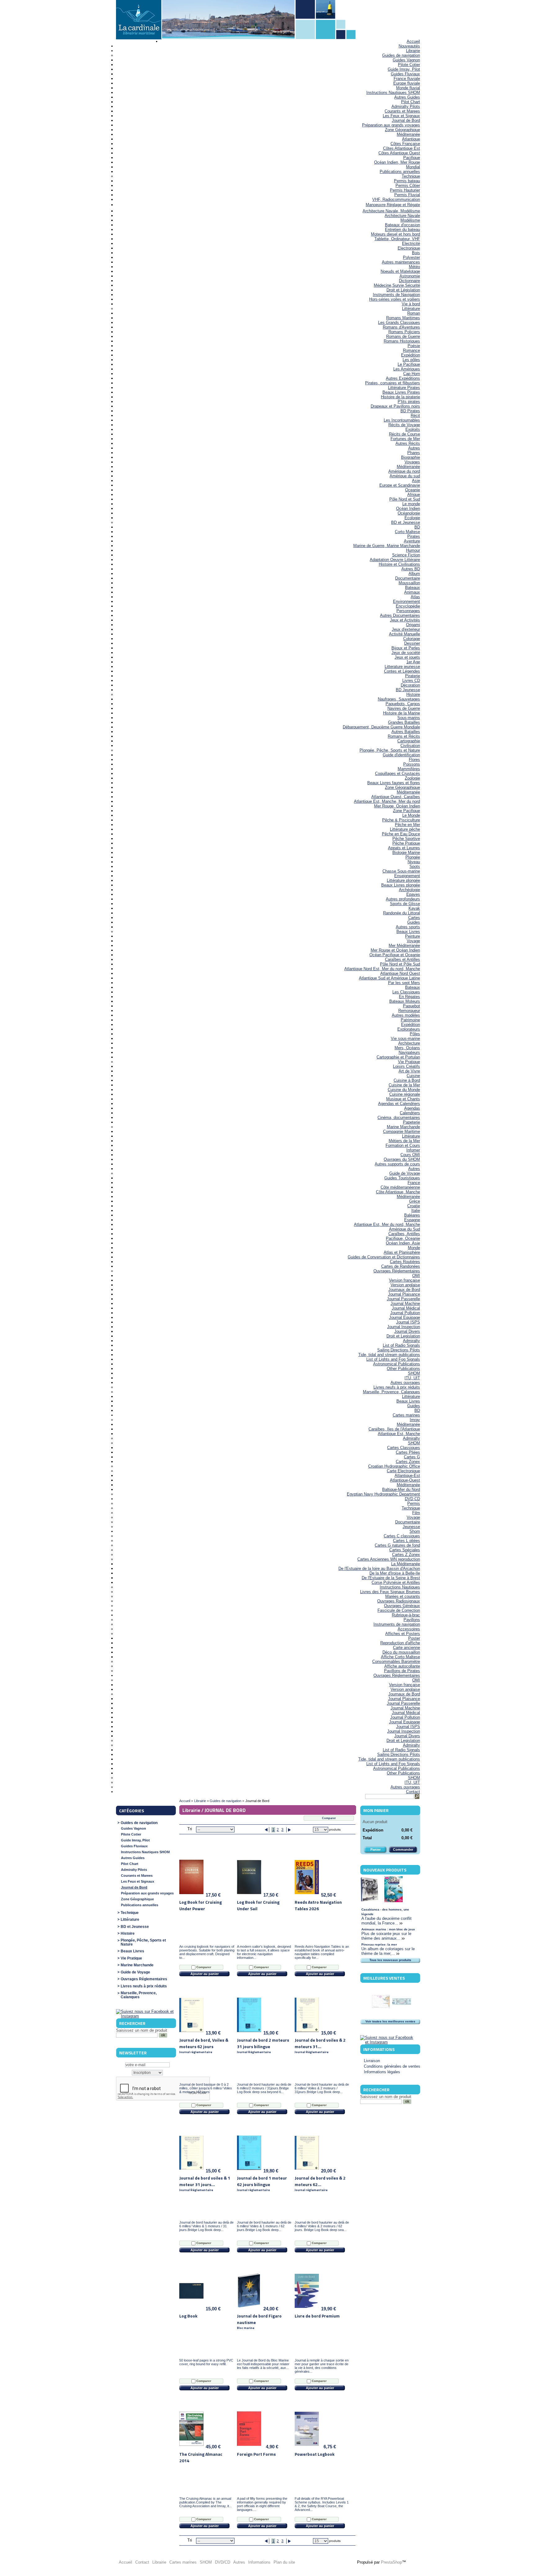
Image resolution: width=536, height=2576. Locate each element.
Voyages (412, 462)
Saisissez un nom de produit (142, 2030)
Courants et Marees (402, 111)
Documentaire (408, 578)
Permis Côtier (408, 186)
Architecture (409, 1043)
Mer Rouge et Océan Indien (395, 950)
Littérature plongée (403, 880)
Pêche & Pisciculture (401, 820)
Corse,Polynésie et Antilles (396, 1582)
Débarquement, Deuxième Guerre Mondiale (381, 727)
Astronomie (410, 276)
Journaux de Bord (404, 1290)
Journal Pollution (405, 1313)
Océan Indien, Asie (403, 1243)
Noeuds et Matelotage (400, 271)
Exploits (413, 429)
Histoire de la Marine (402, 713)
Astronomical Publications (397, 1364)
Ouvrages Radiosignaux (399, 1601)
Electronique (409, 248)
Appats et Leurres (404, 848)
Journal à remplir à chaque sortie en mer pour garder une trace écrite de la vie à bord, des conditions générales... (322, 2366)
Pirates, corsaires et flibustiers (393, 383)
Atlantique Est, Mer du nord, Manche (387, 1224)
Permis (414, 1503)
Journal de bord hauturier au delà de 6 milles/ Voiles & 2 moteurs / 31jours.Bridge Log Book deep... (322, 2088)
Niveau (414, 862)
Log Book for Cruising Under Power (201, 1905)
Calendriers (410, 1113)
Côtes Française (405, 144)
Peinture (413, 936)
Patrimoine (410, 1020)
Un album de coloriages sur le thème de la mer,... (388, 1951)
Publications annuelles (400, 172)
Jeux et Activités (405, 620)
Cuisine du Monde (404, 1090)
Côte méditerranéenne (400, 1187)
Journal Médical (406, 1308)
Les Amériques (407, 369)
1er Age (413, 662)
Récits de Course (404, 434)
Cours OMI (410, 1155)
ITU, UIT (412, 1378)
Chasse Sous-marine (401, 871)
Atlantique (411, 139)
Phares (414, 453)
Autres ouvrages (405, 1383)
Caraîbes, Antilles (404, 1234)
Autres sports (408, 927)
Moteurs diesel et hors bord (395, 234)
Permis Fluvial (407, 195)
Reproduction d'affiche (400, 1643)
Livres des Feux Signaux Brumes (390, 1592)
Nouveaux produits (385, 1870)
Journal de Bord (406, 120)
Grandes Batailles (404, 722)
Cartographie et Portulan (398, 1057)
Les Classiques (406, 992)
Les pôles (411, 360)
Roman (414, 313)
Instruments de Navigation (396, 295)
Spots (415, 866)
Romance (411, 350)
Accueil (413, 41)
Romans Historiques (402, 341)
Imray (415, 1420)
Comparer (204, 1967)
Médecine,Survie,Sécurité (397, 285)
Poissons (412, 764)
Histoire (413, 694)
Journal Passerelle (403, 1299)
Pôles (415, 1034)
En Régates (409, 997)
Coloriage (412, 639)
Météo (414, 267)
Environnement (406, 601)
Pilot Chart (411, 102)
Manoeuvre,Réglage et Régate (393, 205)
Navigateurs (409, 1052)
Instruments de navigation (397, 1624)
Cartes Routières (405, 1262)
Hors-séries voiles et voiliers (395, 299)
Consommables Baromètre (396, 1661)
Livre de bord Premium (317, 2316)
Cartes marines (406, 1415)
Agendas (412, 1108)
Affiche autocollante (402, 1666)
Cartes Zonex (408, 1462)
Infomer (413, 1150)
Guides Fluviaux (405, 74)
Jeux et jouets (407, 657)
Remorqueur (409, 1011)
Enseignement (407, 876)
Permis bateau (407, 181)
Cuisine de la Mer (404, 1085)
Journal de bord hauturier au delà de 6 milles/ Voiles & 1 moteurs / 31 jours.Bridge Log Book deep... (206, 2226)
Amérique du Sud (404, 1229)
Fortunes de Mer (405, 439)
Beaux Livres (408, 932)
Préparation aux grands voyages (391, 125)
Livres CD (411, 680)
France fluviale (407, 79)
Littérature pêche (405, 829)
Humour (413, 550)
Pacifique (412, 158)
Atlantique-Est (407, 1476)
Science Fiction (406, 555)
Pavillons (412, 1620)
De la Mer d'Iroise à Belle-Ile (395, 1573)
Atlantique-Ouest (405, 1480)
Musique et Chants (403, 1099)
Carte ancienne (406, 1648)
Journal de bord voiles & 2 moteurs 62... (320, 2183)
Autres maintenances (401, 262)
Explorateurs (409, 1029)
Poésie (414, 346)
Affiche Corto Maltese (400, 1657)
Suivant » (288, 1830)
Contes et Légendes (402, 671)
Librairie (413, 51)
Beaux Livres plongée (401, 885)
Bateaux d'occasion (402, 225)
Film (416, 1513)
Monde (414, 1248)
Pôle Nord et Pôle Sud (400, 964)
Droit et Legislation (403, 1336)
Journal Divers (407, 1331)
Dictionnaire (409, 281)
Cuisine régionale (405, 1094)
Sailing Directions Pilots (399, 1350)
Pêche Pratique (406, 843)
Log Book (188, 2316)
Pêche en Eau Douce (401, 834)
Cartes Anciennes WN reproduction (389, 1559)
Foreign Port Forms (256, 2454)
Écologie (412, 518)
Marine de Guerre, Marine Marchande (387, 546)
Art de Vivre (409, 1071)
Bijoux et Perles (406, 648)
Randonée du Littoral (402, 913)
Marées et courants (403, 1596)
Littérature (411, 309)
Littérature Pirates (404, 388)
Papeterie (411, 1122)
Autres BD (411, 569)
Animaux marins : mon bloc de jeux (388, 1929)
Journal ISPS (408, 1322)
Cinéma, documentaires (399, 1118)
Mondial (413, 167)
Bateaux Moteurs (405, 1001)
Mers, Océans (407, 1048)
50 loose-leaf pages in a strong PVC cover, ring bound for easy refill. (206, 2362)
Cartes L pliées (406, 1541)
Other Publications (403, 1369)
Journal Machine (405, 1303)
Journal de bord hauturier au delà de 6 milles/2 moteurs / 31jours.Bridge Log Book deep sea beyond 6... (264, 2088)
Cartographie (409, 741)
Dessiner (412, 643)
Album (414, 574)
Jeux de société (406, 653)
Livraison (372, 2061)
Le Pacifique (409, 364)
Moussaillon (409, 583)
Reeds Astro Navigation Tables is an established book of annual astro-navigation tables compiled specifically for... (322, 1952)
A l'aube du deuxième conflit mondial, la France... (386, 1921)
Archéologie (409, 890)
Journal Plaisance (404, 1294)
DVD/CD (223, 2562)
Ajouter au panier (205, 1974)
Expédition (411, 355)
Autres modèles (406, 1015)
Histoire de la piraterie (400, 397)
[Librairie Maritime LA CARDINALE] (138, 20)
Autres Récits (408, 443)
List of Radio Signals (401, 1345)
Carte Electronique (403, 1471)
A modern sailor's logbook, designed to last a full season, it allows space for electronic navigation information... (264, 1952)
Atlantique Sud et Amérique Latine (389, 978)
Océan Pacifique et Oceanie (395, 955)
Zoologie (412, 778)
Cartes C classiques (402, 1536)
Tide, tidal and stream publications (389, 1355)
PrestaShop (391, 2562)
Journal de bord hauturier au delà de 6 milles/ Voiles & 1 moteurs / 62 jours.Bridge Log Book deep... (264, 2226)
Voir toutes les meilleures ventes (390, 2021)
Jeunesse (411, 1527)
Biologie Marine (406, 853)
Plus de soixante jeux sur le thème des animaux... (386, 1936)
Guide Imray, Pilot (404, 69)
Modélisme (410, 220)
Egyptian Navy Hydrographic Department (383, 1494)
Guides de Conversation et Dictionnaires (384, 1257)
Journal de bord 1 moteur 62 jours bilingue (262, 2183)
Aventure (412, 541)
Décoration (410, 685)
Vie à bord (411, 304)
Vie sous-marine (405, 1038)
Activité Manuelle (404, 634)
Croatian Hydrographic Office (394, 1466)
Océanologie (409, 513)
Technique (411, 176)
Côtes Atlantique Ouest (399, 153)
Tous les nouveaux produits (390, 1960)
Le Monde (411, 815)
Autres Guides (407, 97)
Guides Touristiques (402, 1178)
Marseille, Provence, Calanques (391, 1392)
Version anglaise (405, 1285)
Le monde (411, 504)
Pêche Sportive (406, 839)
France (414, 1183)
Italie (416, 1211)
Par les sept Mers (404, 983)
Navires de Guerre (404, 708)
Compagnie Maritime (402, 1131)
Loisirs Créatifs (406, 1066)
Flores (414, 760)
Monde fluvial (408, 88)
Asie (416, 481)
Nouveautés (409, 46)
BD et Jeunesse (406, 522)
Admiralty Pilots (406, 106)
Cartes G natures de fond (397, 1545)
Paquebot (411, 1006)
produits (335, 1829)
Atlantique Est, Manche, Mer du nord (387, 801)
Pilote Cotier (409, 65)
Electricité (411, 243)
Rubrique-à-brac (406, 1615)
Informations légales (382, 2072)
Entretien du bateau (402, 230)
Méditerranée (408, 134)
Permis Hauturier (405, 190)
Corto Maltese (407, 532)
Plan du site (284, 2562)
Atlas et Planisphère (402, 1252)
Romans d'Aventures (401, 327)
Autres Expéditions (403, 378)
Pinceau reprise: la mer (379, 1944)
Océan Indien (408, 508)
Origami (413, 625)
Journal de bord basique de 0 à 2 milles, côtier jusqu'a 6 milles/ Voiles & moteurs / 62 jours (206, 2088)
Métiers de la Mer (404, 1141)
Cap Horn (412, 374)
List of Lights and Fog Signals (393, 1359)
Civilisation (410, 746)
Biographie (411, 457)
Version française (404, 1280)
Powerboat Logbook (315, 2454)
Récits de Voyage (404, 425)
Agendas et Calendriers (399, 1104)
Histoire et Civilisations (399, 564)
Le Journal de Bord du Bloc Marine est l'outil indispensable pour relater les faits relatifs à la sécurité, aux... (263, 2364)
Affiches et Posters (403, 1634)
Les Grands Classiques (399, 323)
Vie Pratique (409, 1062)
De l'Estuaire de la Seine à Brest (391, 1578)
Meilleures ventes (384, 1978)
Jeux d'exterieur (406, 629)
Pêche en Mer (407, 825)
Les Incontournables (402, 420)
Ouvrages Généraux (402, 1606)
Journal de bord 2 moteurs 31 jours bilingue (263, 2046)
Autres (414, 448)
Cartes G (412, 1457)
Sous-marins (409, 718)
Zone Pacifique (406, 811)
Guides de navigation (401, 55)
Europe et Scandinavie (400, 485)
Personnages (408, 611)
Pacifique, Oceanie (403, 1238)
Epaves (413, 894)
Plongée (413, 857)
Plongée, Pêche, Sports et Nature (390, 750)
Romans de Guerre (403, 336)
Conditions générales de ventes (392, 2066)
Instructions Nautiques (400, 1587)
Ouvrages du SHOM (402, 1159)
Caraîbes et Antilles (402, 959)
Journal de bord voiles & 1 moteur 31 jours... (205, 2183)
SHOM (414, 1373)
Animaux (412, 592)
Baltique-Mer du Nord (401, 1489)
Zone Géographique (402, 130)
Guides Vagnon (406, 60)
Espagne (412, 1220)
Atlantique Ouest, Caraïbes (396, 797)
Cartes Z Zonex (406, 1555)
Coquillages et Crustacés (398, 773)
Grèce (415, 1201)
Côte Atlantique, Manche (398, 1192)
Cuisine (413, 1076)
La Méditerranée (406, 1564)
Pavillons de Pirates (402, 1671)
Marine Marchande (403, 1127)
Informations (379, 2049)
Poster (414, 1638)
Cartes (414, 918)
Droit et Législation (403, 290)
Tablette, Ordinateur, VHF (397, 239)
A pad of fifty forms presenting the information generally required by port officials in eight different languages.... (262, 2504)
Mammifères (409, 769)
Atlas (415, 597)
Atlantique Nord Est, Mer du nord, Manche (382, 969)
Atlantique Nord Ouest (400, 973)
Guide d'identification (401, 755)
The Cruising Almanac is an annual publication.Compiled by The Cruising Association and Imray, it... (205, 2502)
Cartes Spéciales (405, 1550)
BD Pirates (410, 411)
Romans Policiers (404, 332)
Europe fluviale (407, 83)
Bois (416, 253)
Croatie (414, 1206)
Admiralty (411, 1341)
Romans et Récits (404, 736)
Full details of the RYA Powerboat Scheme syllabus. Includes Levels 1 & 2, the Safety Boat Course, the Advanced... (322, 2504)
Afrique (414, 495)
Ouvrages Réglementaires (397, 1271)
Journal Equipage (404, 1317)
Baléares (412, 1215)
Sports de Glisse (405, 904)
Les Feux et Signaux (401, 116)
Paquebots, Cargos (403, 704)
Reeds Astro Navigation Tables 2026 (318, 1905)
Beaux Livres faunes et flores (394, 783)
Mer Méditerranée (404, 946)
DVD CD (412, 1499)
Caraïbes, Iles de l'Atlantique (394, 1429)
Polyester (411, 257)
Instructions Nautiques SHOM (393, 93)
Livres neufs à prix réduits (397, 1387)
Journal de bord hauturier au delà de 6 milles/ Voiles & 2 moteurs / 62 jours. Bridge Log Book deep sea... (322, 2226)
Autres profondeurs (403, 899)
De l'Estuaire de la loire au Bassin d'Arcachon (379, 1569)
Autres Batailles (406, 732)
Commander (403, 1849)
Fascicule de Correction (399, 1610)
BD (417, 527)
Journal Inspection (404, 1327)
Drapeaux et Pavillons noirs (395, 406)
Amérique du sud (405, 476)
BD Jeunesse (408, 690)
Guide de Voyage (405, 1173)
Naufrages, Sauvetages (399, 699)
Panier (375, 1849)
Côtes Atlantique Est (402, 148)
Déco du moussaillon (401, 1652)
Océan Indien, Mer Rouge (397, 162)
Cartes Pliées (408, 1452)
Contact (413, 1792)
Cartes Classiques (404, 1448)
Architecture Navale (402, 216)
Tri (190, 1829)
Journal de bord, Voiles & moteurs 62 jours (204, 2046)
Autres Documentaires (400, 615)
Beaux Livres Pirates (401, 392)
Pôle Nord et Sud (405, 499)
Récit (415, 415)
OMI (416, 1276)
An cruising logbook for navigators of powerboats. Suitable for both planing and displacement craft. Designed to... (207, 1952)
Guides (414, 922)
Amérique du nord (404, 471)
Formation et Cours (403, 1145)
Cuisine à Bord (407, 1080)
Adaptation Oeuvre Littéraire (395, 560)
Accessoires (409, 1629)
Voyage (413, 941)
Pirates (414, 536)
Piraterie (413, 676)
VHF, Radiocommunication (396, 199)
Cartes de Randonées (401, 1266)
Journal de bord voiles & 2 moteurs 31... (320, 2046)
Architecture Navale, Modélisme (391, 211)
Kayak (414, 908)
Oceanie (413, 490)
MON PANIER (376, 1810)
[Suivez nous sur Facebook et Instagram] (145, 2016)
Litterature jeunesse (402, 667)
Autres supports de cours (397, 1164)
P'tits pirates (409, 402)
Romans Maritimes (403, 318)
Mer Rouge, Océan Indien (397, 806)
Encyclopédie (408, 606)
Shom (415, 1531)
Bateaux (413, 588)
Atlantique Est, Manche (399, 1434)
